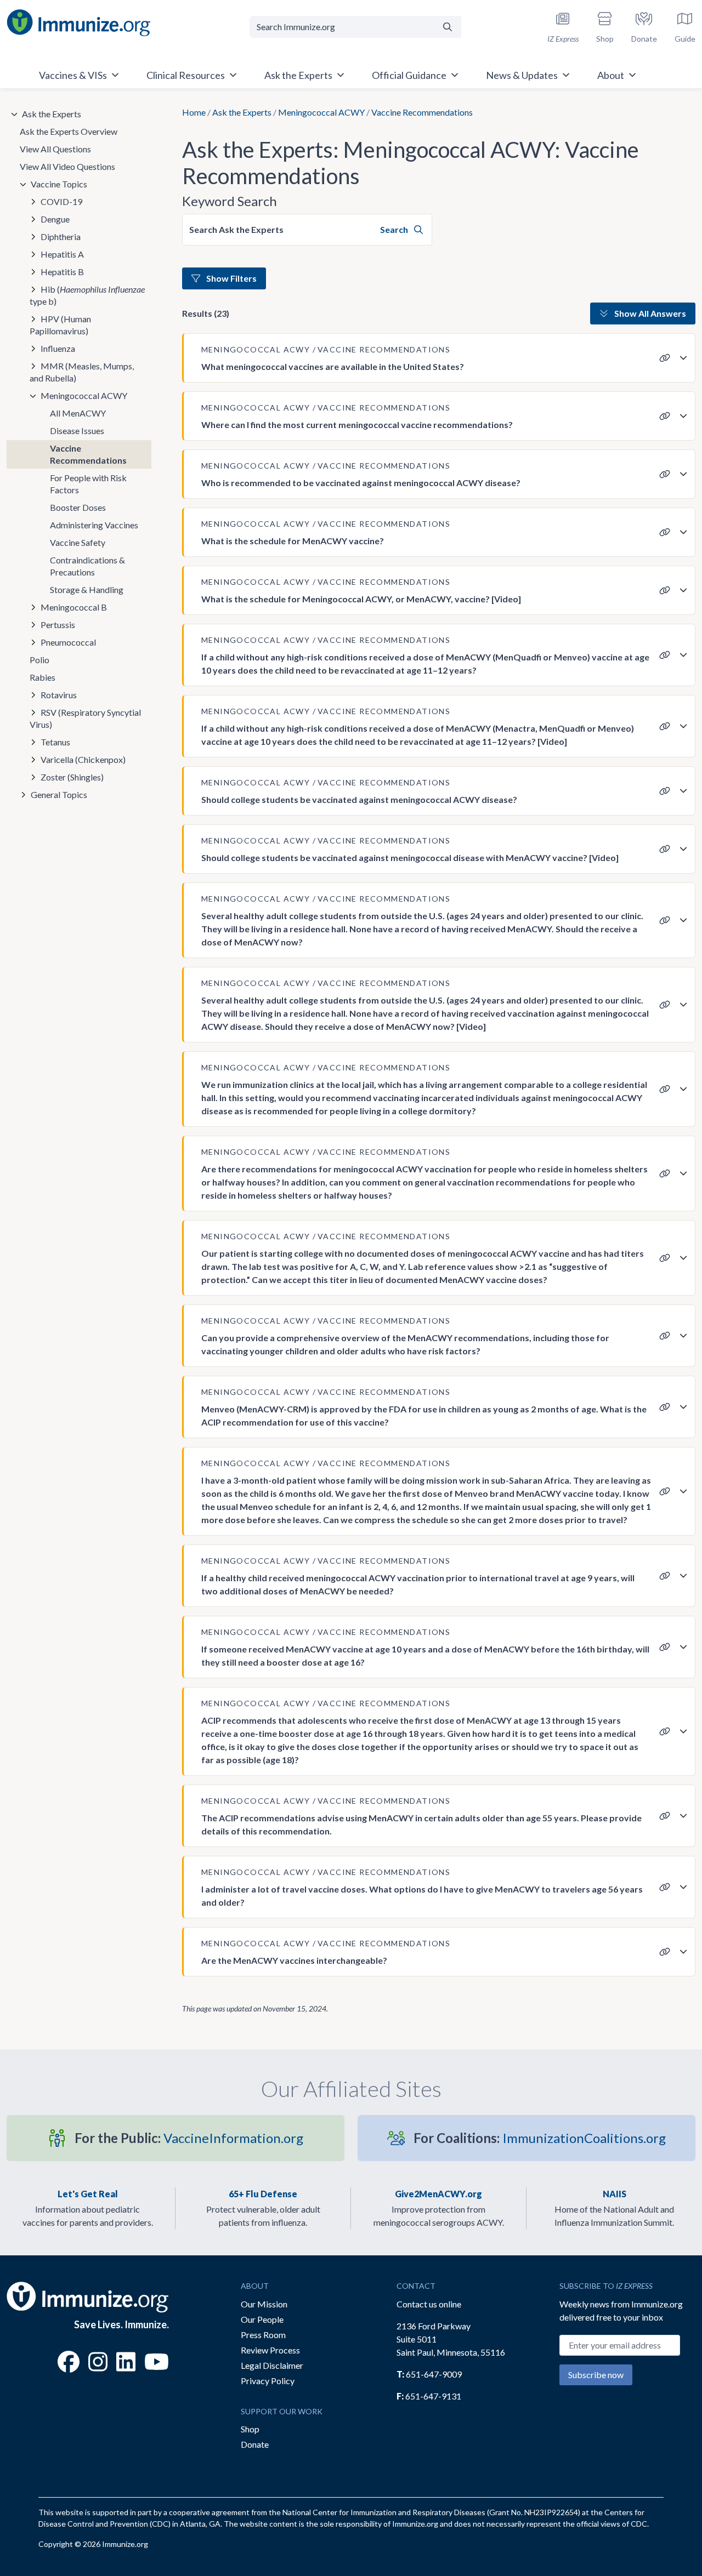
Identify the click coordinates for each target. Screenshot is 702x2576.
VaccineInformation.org (189, 2138)
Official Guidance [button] (409, 75)
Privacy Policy (268, 2381)
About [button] (611, 75)
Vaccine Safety (78, 542)
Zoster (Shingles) (72, 777)
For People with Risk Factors (88, 484)
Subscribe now (596, 2375)
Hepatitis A (62, 254)
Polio (39, 660)
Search (395, 229)
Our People (262, 2319)
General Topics (59, 794)
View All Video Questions (67, 166)
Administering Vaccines (94, 525)
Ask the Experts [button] (298, 75)
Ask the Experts (242, 112)
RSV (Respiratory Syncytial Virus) (85, 718)
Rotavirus (59, 695)
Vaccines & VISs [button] (73, 75)
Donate (255, 2444)
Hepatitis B (62, 272)
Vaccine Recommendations (88, 454)
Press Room (263, 2335)
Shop (250, 2429)
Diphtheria (61, 236)
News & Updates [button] (522, 75)
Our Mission (264, 2304)
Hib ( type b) (87, 295)
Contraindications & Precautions (87, 566)
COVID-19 (61, 201)
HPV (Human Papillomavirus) (60, 325)
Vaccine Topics (59, 184)
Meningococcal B (74, 607)
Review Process (270, 2350)
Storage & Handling (87, 589)
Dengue (55, 219)
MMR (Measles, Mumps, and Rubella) (82, 372)
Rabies (43, 677)
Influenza (58, 348)
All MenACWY (78, 413)
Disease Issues (77, 431)
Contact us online (429, 2304)
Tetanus (55, 742)
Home (194, 112)
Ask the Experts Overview (69, 131)
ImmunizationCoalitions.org (540, 2138)
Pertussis (58, 625)
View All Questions (55, 149)
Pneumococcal (68, 642)
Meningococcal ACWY (321, 112)
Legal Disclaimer (272, 2365)
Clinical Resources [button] (186, 75)
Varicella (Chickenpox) (83, 759)
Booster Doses (78, 507)
